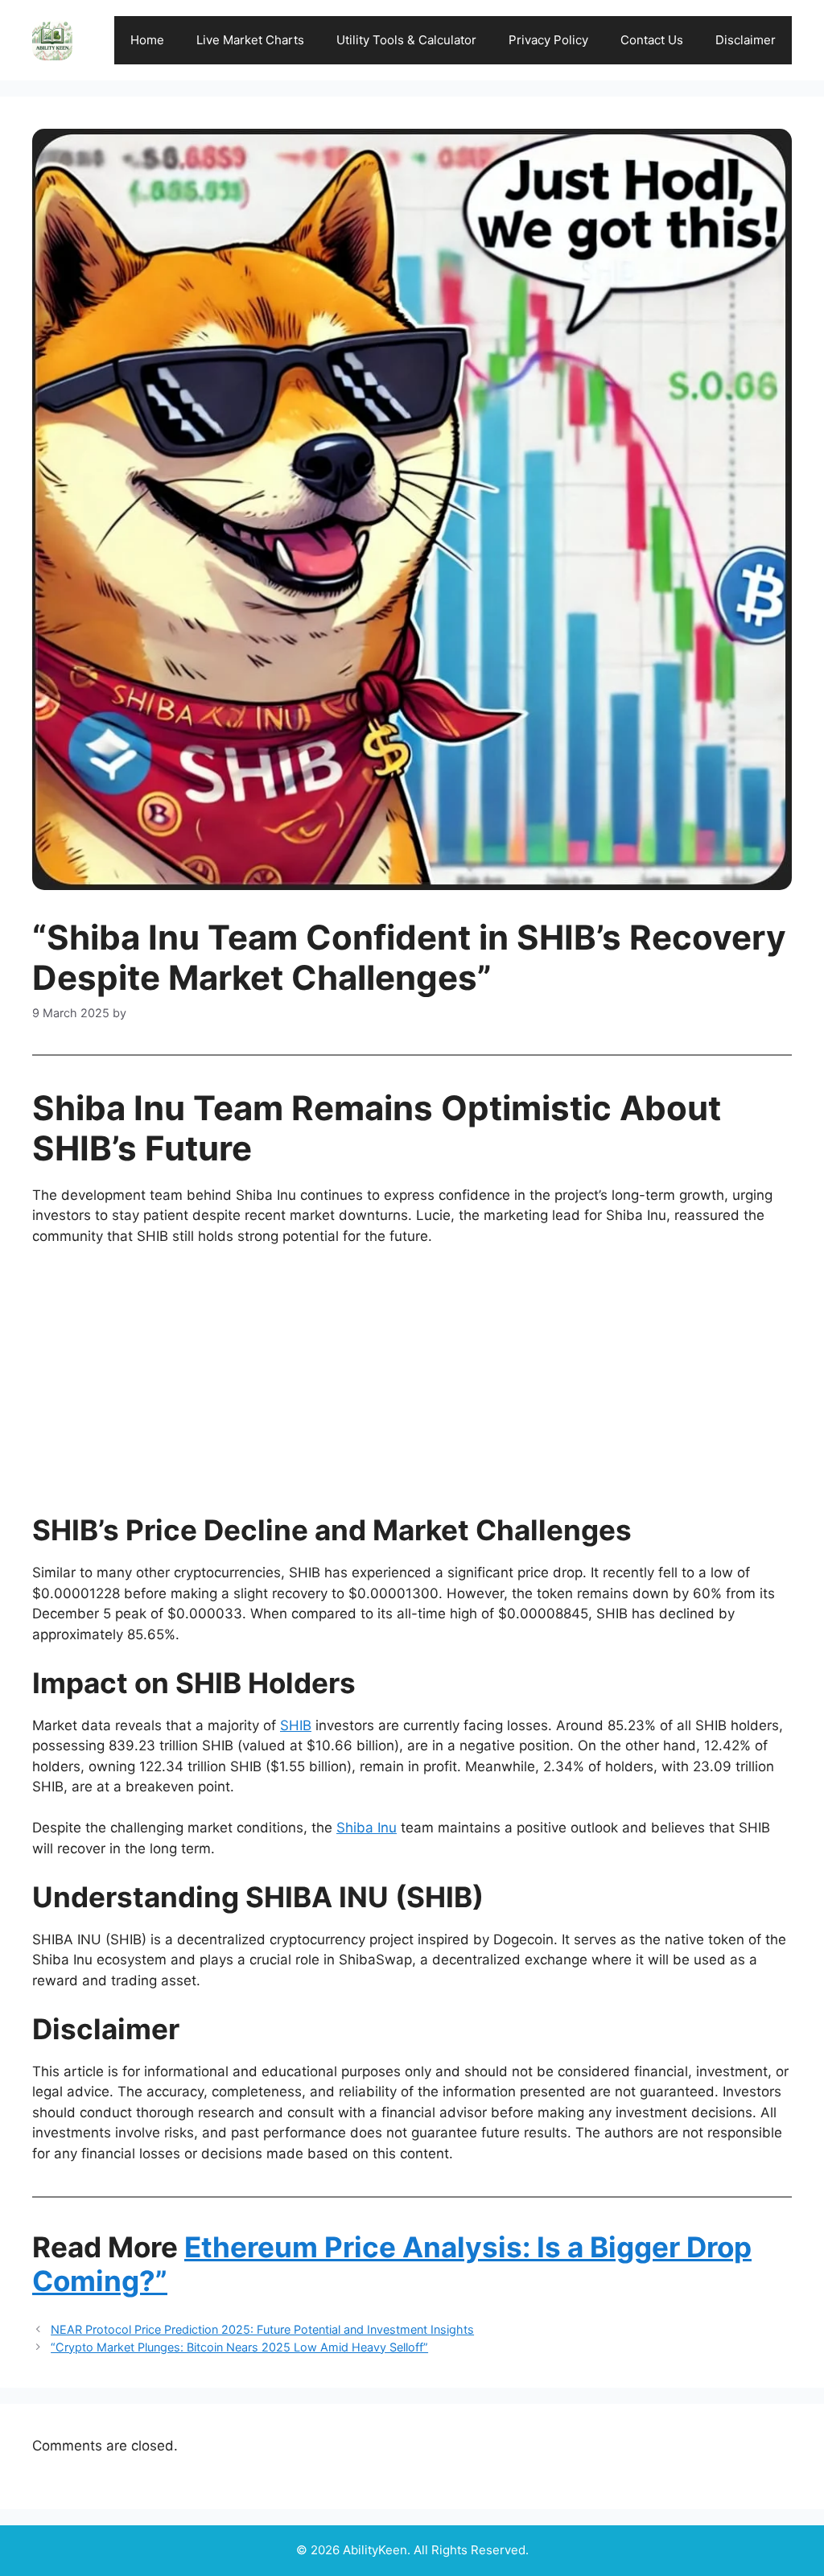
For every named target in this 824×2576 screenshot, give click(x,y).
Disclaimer (746, 40)
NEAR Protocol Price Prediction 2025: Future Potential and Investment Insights (262, 2329)
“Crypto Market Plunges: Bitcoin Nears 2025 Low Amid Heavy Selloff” (239, 2347)
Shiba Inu (367, 1828)
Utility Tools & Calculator (406, 40)
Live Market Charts (250, 40)
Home (147, 40)
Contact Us (652, 40)
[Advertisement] (412, 1380)
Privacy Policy (548, 40)
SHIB (296, 1725)
